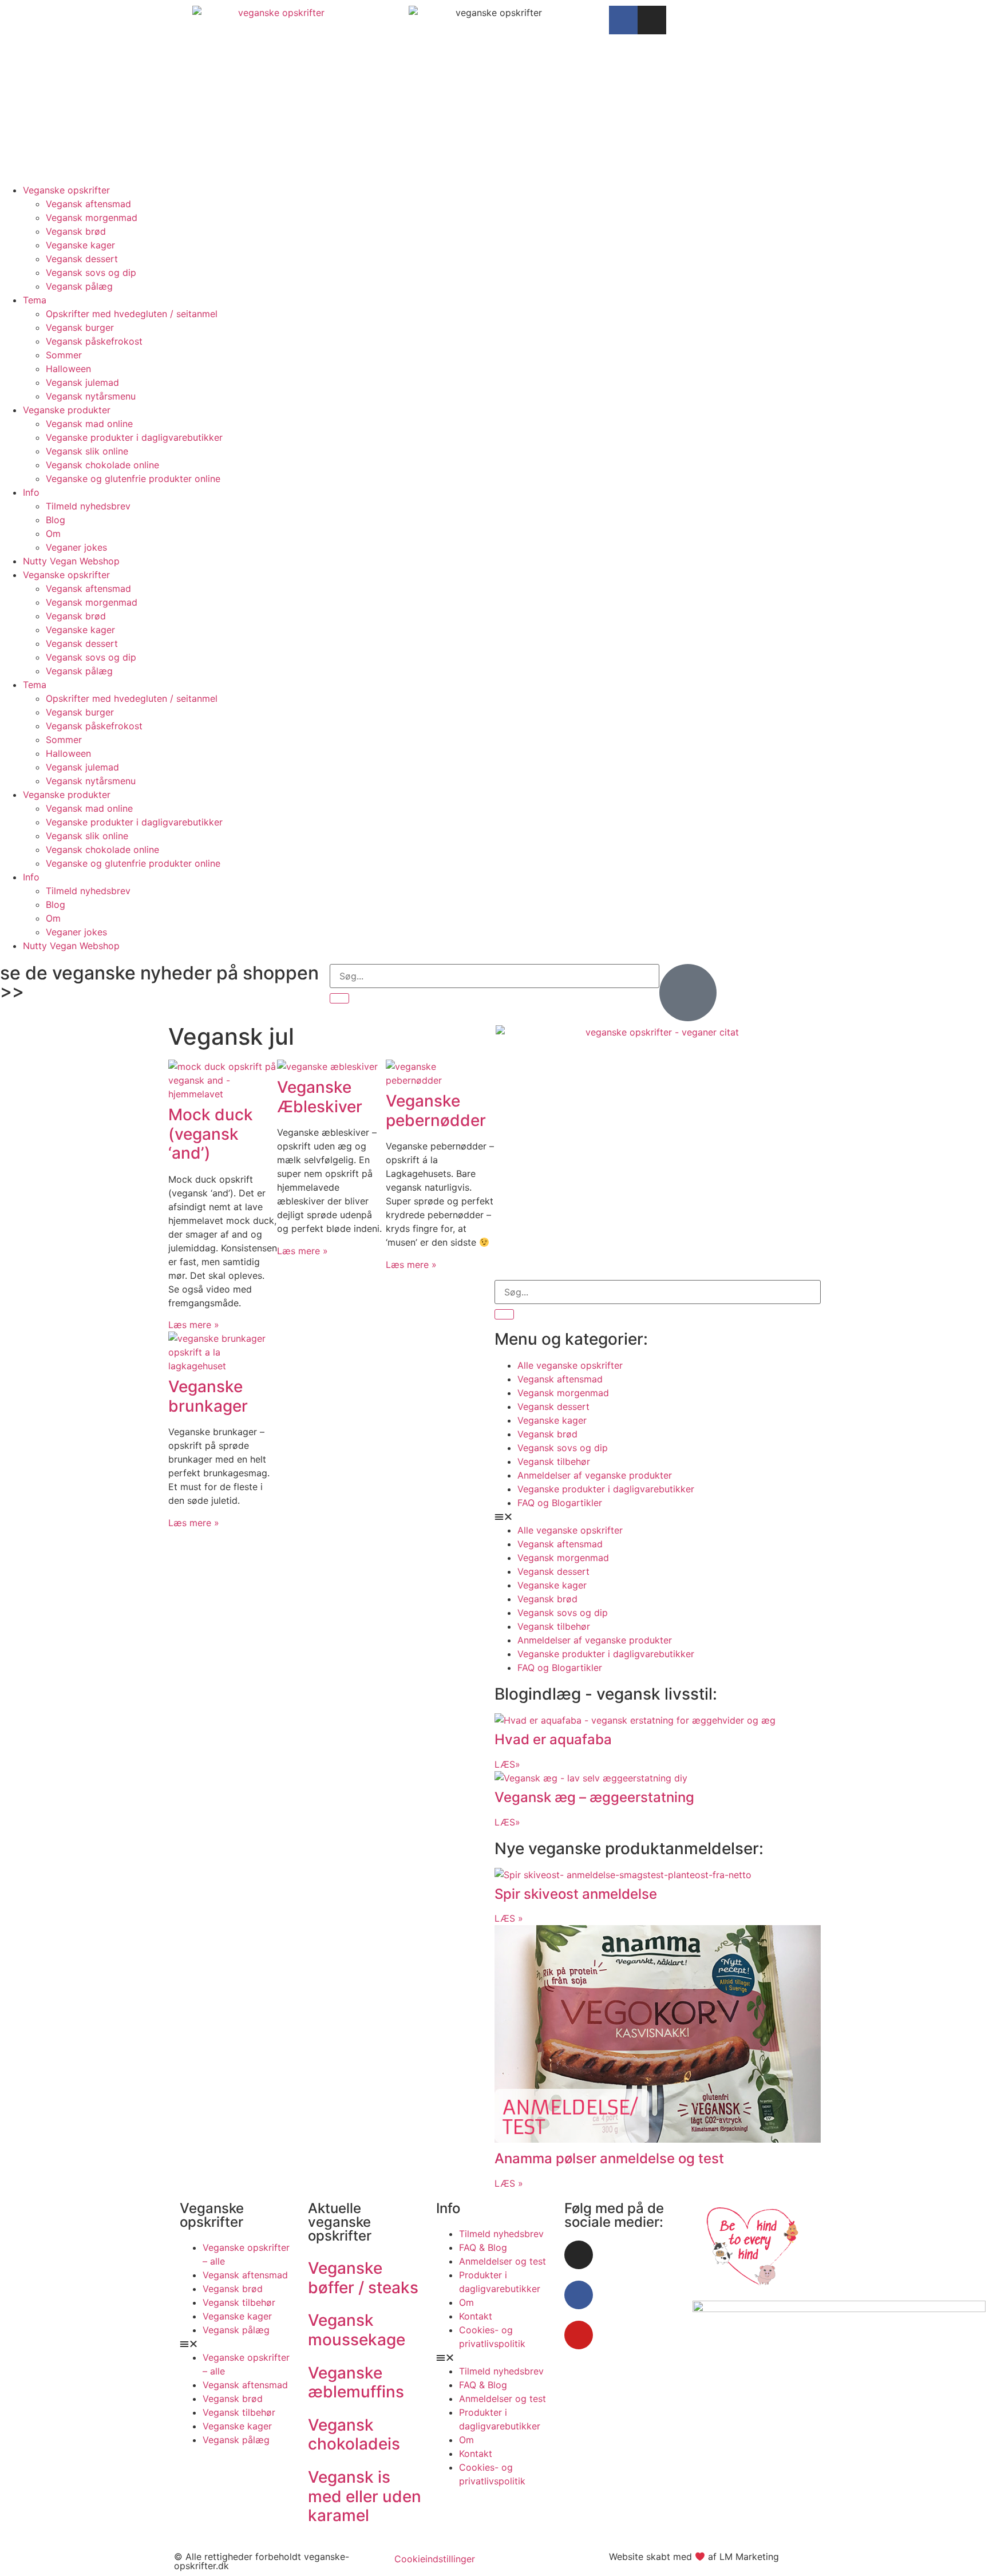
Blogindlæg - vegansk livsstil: (606, 1694)
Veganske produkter (67, 410)
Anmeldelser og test (503, 2261)
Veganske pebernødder (436, 1111)
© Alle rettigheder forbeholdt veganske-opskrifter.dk (262, 2561)
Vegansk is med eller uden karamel (365, 2496)
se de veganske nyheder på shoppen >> (159, 982)
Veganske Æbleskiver (320, 1097)
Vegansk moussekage (357, 2330)
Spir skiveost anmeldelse (576, 1894)
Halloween (68, 369)
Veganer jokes (76, 547)
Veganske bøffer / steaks (363, 2278)
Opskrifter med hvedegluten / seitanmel (132, 314)
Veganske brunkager (208, 1396)
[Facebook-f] (623, 20)
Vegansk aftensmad (88, 204)
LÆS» (507, 1764)
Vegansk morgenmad (92, 218)
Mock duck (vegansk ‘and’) (211, 1134)
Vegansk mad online (89, 424)
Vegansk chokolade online (102, 465)
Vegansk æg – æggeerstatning (594, 1797)
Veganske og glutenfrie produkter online (133, 479)
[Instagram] (652, 20)
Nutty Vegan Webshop (71, 561)
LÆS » (509, 1918)
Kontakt (476, 2316)
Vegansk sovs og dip (91, 272)
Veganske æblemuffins (356, 2383)
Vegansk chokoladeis (354, 2435)
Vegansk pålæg (79, 286)
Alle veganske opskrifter (570, 1365)
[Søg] (339, 998)
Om (53, 534)
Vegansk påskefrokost (94, 341)
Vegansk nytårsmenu (91, 396)
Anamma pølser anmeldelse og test (609, 2158)
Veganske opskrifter (66, 190)
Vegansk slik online (87, 451)
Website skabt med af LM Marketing (694, 2557)
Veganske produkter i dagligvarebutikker (134, 437)
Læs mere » (194, 1325)
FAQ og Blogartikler (560, 1503)
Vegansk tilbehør (554, 1461)
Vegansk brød (76, 231)
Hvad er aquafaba (553, 1739)
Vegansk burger (80, 327)
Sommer (64, 355)
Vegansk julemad (82, 382)
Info (31, 492)
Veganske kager (80, 245)
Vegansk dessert (82, 259)
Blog (56, 520)
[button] (658, 1516)
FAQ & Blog (483, 2247)
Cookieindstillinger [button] (435, 2559)
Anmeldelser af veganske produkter (595, 1475)
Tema (35, 300)
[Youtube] (579, 2335)
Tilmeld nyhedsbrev (88, 506)
